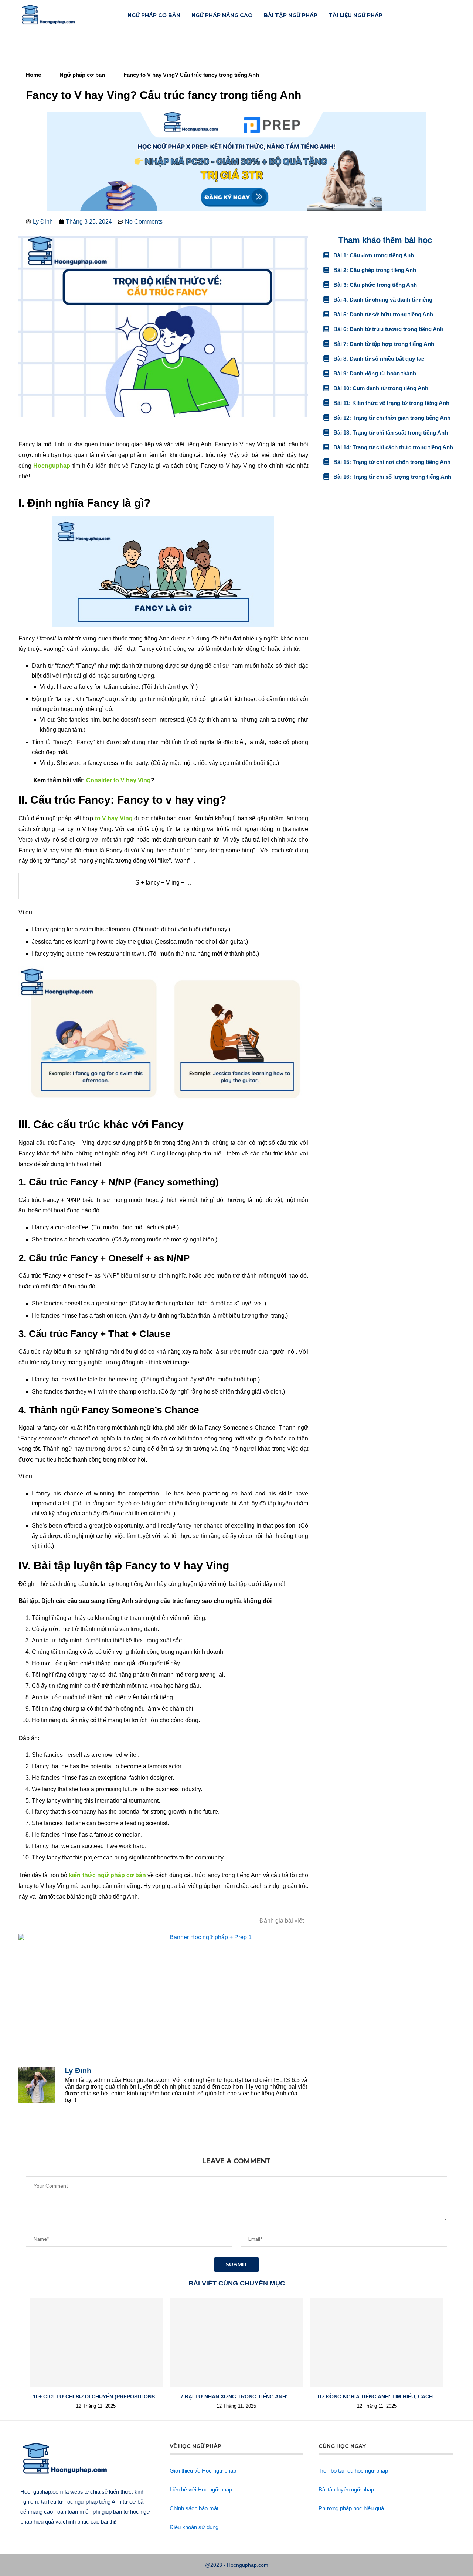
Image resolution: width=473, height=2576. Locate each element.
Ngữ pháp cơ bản (154, 15)
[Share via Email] (151, 2138)
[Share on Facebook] (98, 2138)
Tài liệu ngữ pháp (355, 15)
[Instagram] (422, 15)
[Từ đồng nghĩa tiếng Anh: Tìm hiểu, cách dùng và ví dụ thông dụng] (377, 2343)
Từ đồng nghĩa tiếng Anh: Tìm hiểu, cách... (377, 2397)
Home (33, 75)
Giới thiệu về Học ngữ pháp (203, 2471)
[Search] (449, 15)
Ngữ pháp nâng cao (222, 15)
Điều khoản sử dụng (194, 2527)
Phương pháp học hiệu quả (351, 2508)
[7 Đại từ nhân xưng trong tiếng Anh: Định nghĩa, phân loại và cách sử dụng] (236, 2343)
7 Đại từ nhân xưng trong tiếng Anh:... (236, 2397)
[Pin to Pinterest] (133, 2138)
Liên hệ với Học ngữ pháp (201, 2489)
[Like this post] (80, 2138)
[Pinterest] (430, 15)
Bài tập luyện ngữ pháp (346, 2489)
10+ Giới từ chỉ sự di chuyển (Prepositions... (96, 2397)
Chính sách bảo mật (194, 2508)
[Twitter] (414, 15)
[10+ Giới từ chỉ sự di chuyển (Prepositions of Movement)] (96, 2343)
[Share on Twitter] (116, 2138)
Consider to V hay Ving (118, 780)
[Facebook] (407, 15)
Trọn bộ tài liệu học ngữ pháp (353, 2471)
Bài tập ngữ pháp (291, 15)
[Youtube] (438, 15)
